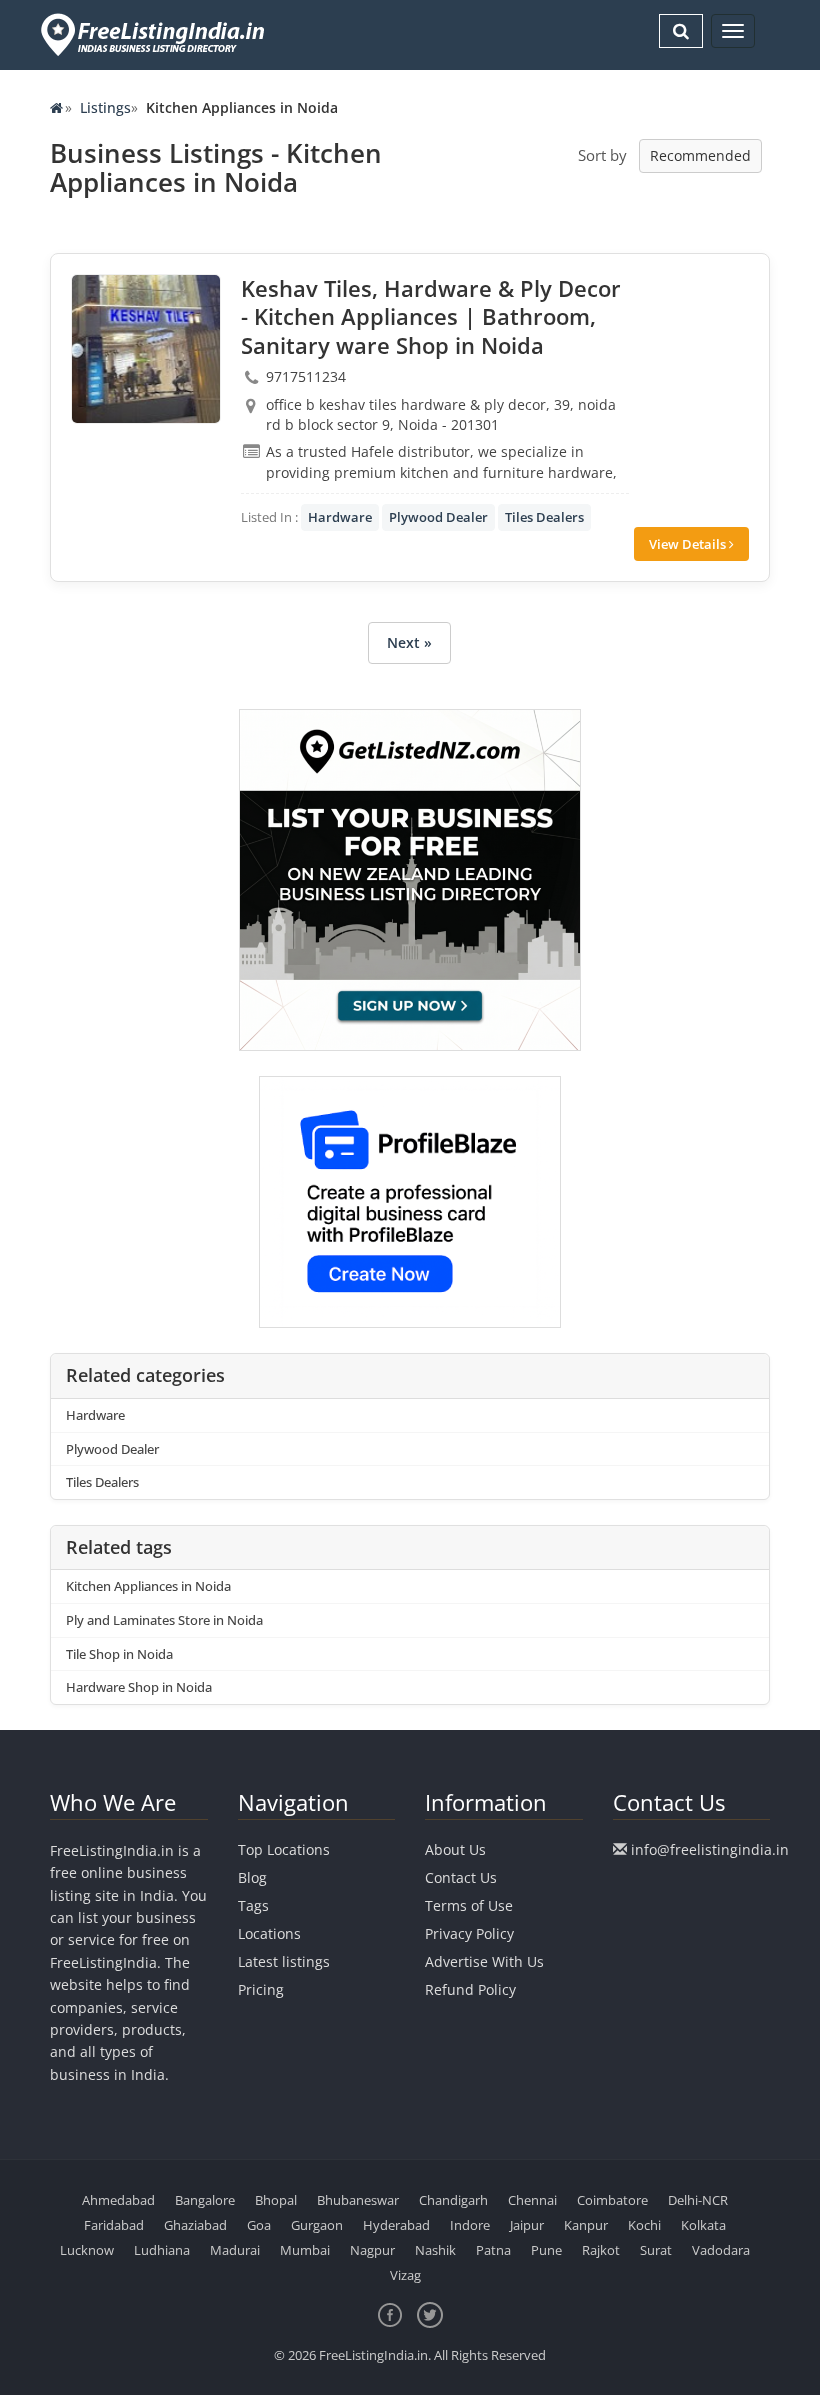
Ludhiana (162, 2250)
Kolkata (703, 2225)
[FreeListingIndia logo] (154, 34)
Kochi (644, 2225)
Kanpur (586, 2225)
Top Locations (284, 1849)
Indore (470, 2225)
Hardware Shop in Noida (139, 1687)
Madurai (235, 2250)
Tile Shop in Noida (119, 1654)
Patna (493, 2250)
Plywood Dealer (438, 517)
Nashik (435, 2250)
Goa (259, 2225)
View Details (689, 544)
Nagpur (372, 2250)
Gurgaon (317, 2225)
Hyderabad (396, 2225)
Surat (656, 2250)
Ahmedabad (118, 2200)
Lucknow (87, 2250)
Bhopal (276, 2200)
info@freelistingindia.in (710, 1849)
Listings (105, 107)
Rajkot (601, 2250)
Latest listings (284, 1961)
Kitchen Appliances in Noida (148, 1586)
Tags (253, 1905)
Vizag (405, 2275)
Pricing (261, 1989)
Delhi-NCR (698, 2200)
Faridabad (114, 2225)
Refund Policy (470, 1989)
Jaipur (527, 2225)
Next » (409, 642)
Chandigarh (453, 2200)
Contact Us (461, 1877)
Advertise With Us (484, 1961)
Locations (269, 1933)
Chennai (532, 2200)
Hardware (340, 517)
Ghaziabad (195, 2225)
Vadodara (721, 2250)
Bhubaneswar (358, 2200)
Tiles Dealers (544, 517)
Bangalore (205, 2200)
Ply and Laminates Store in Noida (164, 1620)
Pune (546, 2250)
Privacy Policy (469, 1933)
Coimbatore (612, 2200)
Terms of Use (469, 1905)
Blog (252, 1877)
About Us (455, 1849)
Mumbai (305, 2250)
